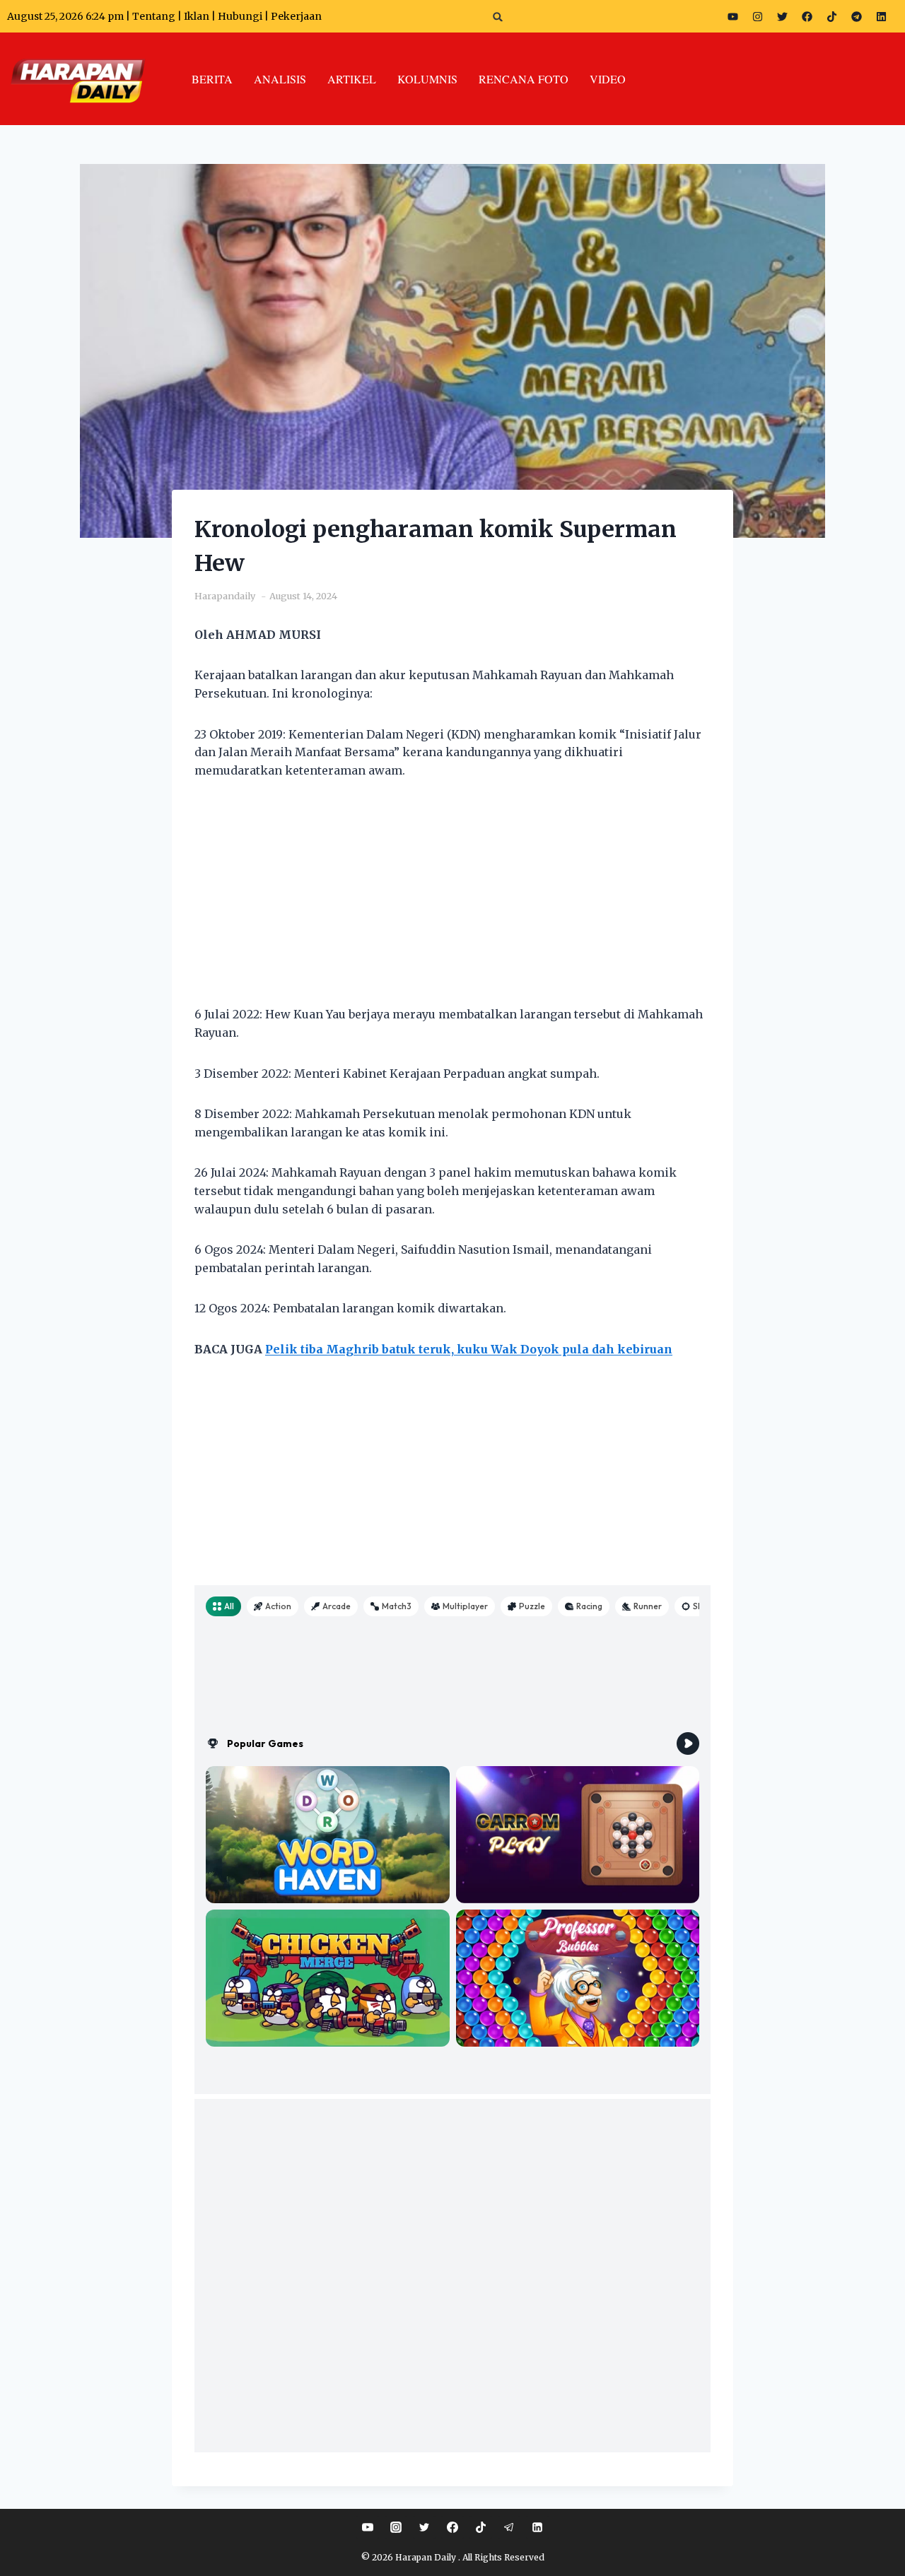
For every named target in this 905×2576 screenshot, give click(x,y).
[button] (498, 17)
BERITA (212, 79)
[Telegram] (856, 16)
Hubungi (240, 16)
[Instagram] (757, 16)
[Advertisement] (452, 901)
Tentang (154, 16)
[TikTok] (481, 2527)
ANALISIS (280, 79)
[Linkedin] (537, 2527)
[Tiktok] (831, 16)
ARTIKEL (352, 79)
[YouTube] (368, 2527)
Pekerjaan (296, 16)
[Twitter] (782, 16)
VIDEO (608, 79)
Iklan (197, 16)
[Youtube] (732, 16)
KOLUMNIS (427, 79)
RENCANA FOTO (524, 79)
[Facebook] (807, 16)
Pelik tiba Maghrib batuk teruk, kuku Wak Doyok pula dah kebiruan (469, 1349)
